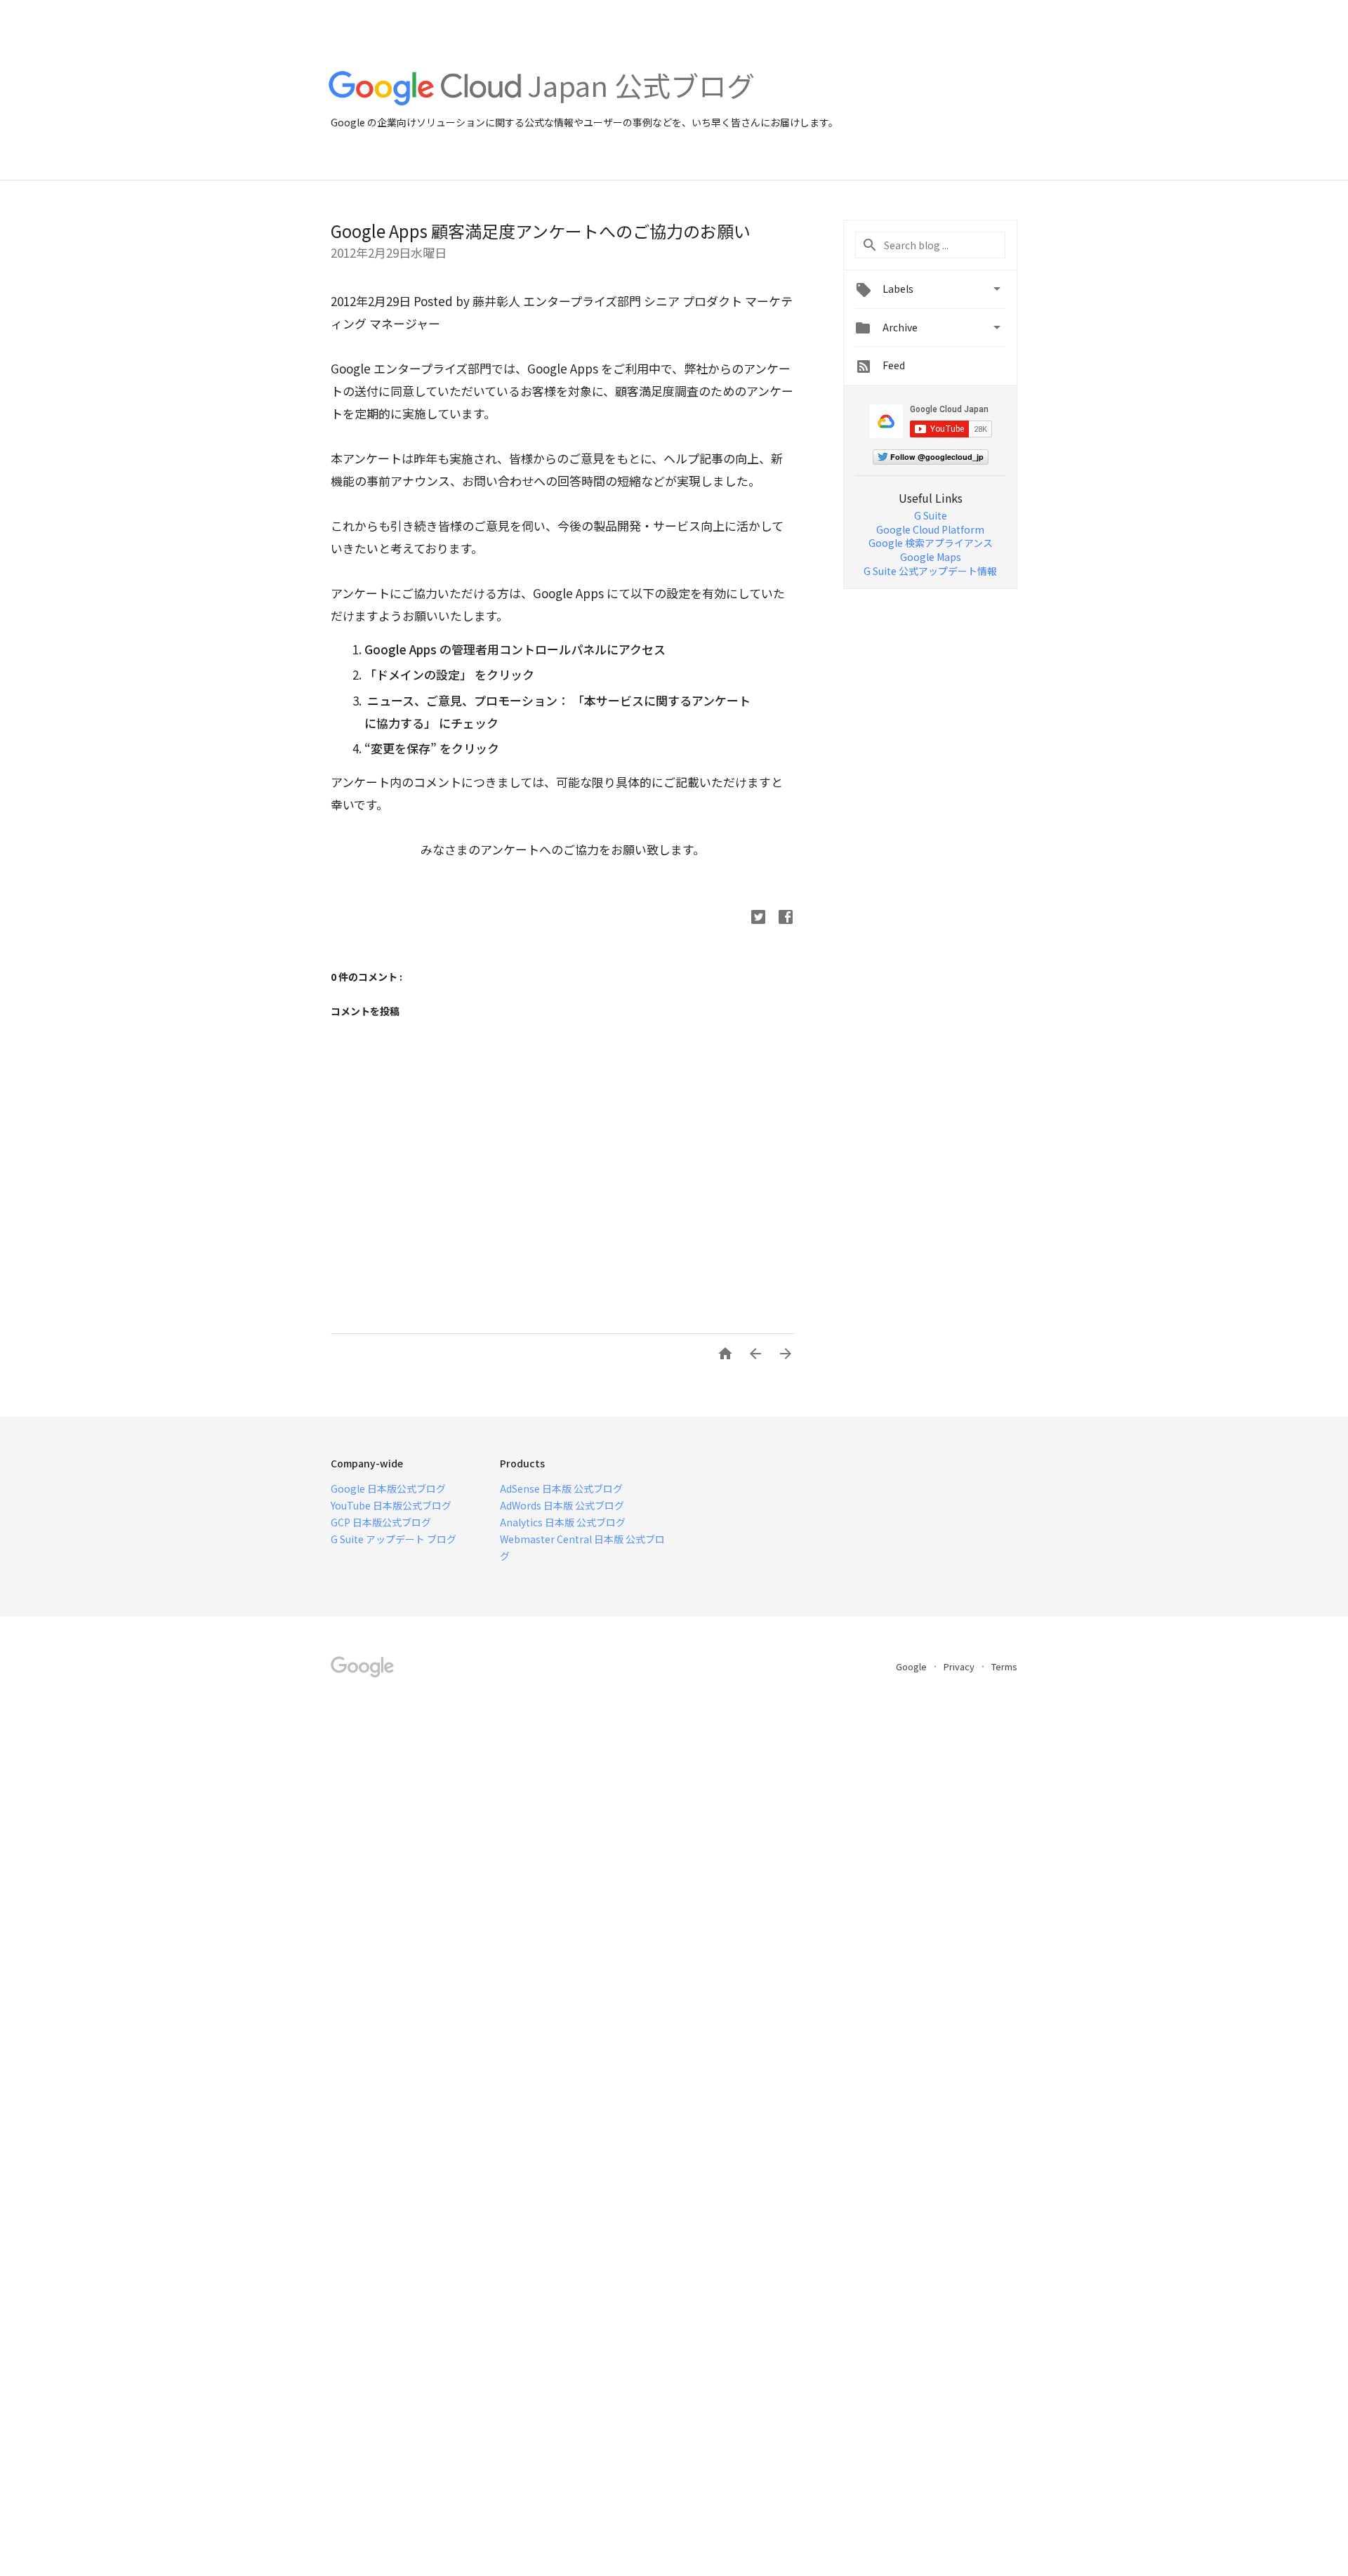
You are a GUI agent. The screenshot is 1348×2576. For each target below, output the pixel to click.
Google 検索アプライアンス (931, 543)
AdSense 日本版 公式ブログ (561, 1488)
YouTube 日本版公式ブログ (391, 1505)
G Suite (931, 515)
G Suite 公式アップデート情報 (930, 571)
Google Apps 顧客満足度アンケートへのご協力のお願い (541, 231)
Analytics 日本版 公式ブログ (563, 1522)
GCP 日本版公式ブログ (381, 1522)
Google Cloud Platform (930, 529)
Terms (1004, 1666)
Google (912, 1666)
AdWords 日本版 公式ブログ (562, 1505)
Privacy (960, 1666)
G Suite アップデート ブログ (394, 1539)
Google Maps (931, 557)
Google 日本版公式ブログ (388, 1488)
